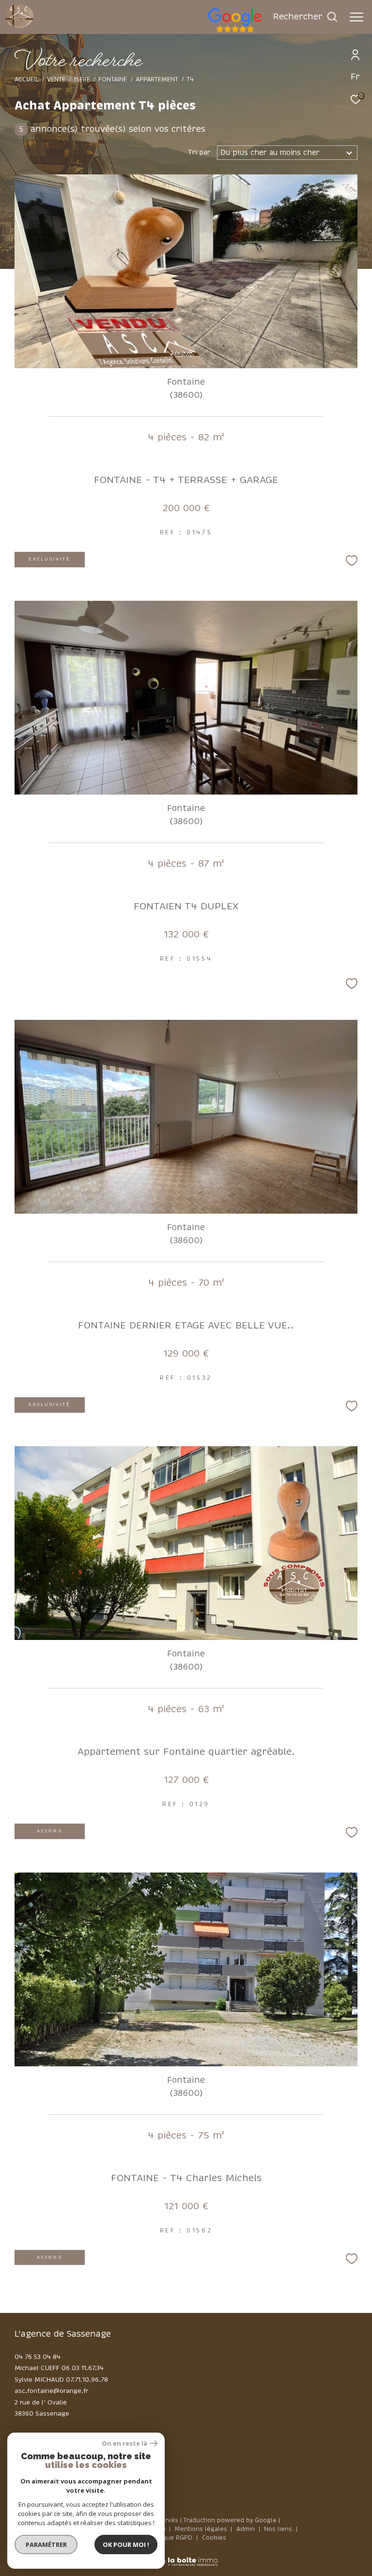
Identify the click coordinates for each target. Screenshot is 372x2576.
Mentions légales (202, 2529)
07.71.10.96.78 (87, 2380)
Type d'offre (52, 127)
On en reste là (124, 2443)
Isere (82, 79)
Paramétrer (46, 2545)
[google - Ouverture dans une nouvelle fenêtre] (274, 31)
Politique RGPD (170, 2538)
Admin (247, 2529)
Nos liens (279, 2529)
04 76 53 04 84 (38, 2357)
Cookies (214, 2538)
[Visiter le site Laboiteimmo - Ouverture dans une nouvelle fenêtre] (186, 2555)
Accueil (27, 79)
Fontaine (113, 79)
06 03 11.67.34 (83, 2368)
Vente (56, 79)
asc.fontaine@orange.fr (51, 2391)
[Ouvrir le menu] (356, 17)
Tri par (199, 153)
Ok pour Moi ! (126, 2545)
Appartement (157, 79)
